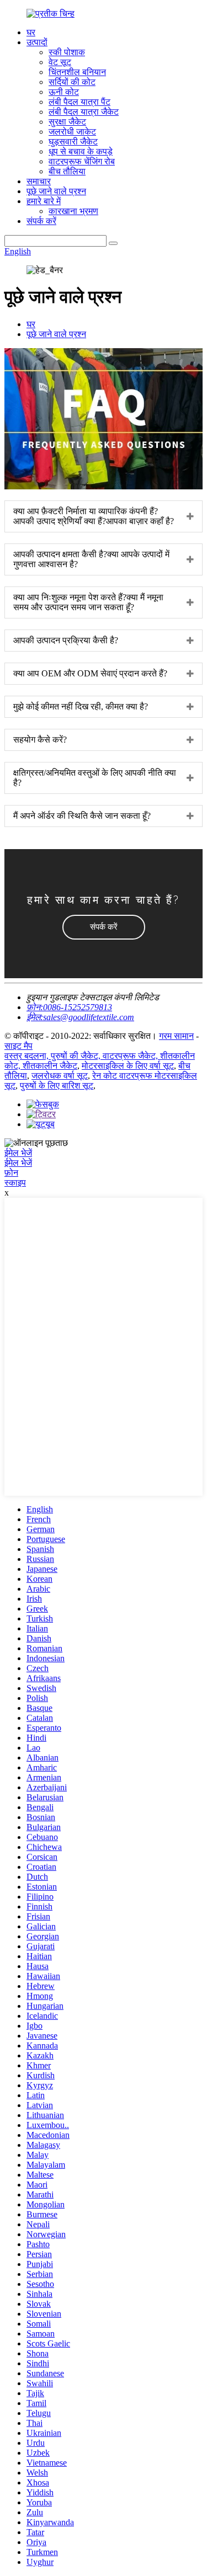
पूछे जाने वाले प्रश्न (56, 191)
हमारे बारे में (44, 201)
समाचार (39, 181)
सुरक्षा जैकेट (67, 122)
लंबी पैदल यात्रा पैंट (79, 102)
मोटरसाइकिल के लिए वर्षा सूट (128, 1066)
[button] (104, 927)
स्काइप (15, 1183)
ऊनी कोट (64, 92)
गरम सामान (176, 1036)
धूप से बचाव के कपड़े (81, 151)
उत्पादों (37, 42)
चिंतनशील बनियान (77, 72)
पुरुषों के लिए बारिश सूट (57, 1086)
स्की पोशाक (67, 52)
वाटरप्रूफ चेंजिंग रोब (82, 161)
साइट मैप (18, 1046)
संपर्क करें (41, 221)
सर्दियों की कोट (72, 82)
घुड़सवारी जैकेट (73, 142)
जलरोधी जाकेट (72, 132)
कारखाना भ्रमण (73, 211)
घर (31, 32)
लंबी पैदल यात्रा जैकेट (84, 112)
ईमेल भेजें (18, 1153)
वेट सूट (60, 62)
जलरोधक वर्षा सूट (60, 1076)
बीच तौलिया (67, 171)
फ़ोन (11, 1173)
